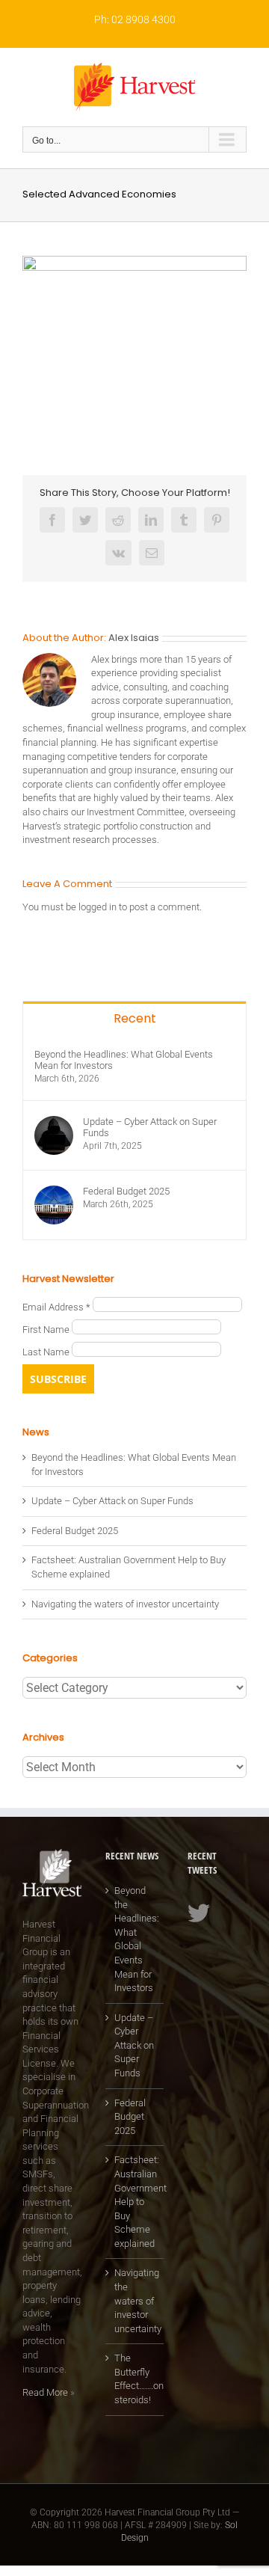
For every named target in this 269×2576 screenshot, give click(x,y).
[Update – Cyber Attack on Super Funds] (54, 1122)
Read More (45, 2392)
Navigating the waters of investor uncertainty (125, 1604)
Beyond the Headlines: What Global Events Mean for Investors (124, 1060)
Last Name (47, 1353)
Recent (135, 1018)
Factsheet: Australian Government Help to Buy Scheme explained (136, 2201)
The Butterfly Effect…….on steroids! (136, 2379)
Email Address (56, 1308)
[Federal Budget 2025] (54, 1192)
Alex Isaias (134, 638)
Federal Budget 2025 (126, 1191)
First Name (47, 1330)
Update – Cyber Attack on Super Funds (150, 1127)
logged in (98, 907)
